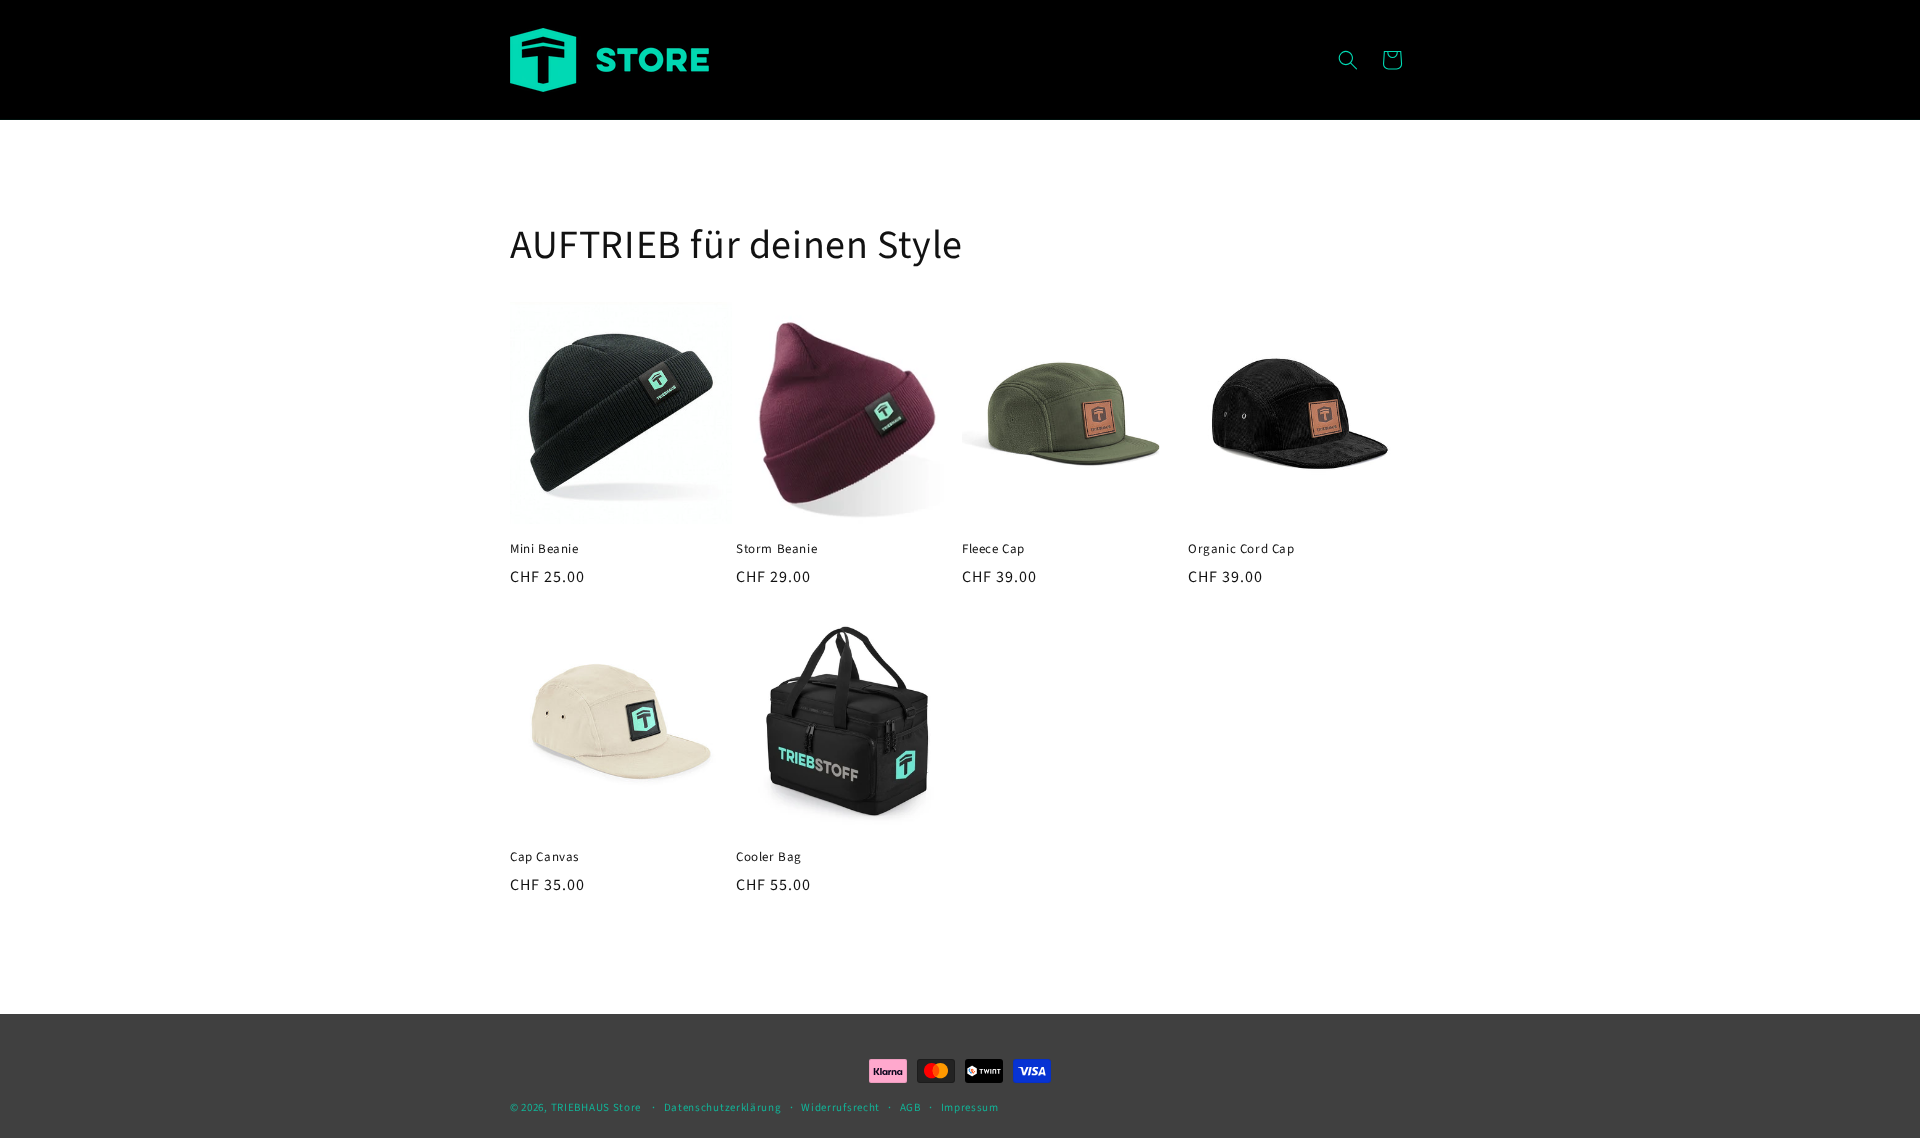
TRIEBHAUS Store (596, 1107)
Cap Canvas (544, 857)
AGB (910, 1107)
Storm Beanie (776, 549)
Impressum (970, 1107)
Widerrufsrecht (840, 1107)
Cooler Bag (769, 857)
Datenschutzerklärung (723, 1107)
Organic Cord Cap (1241, 549)
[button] (1348, 60)
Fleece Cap (993, 549)
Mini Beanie (544, 549)
